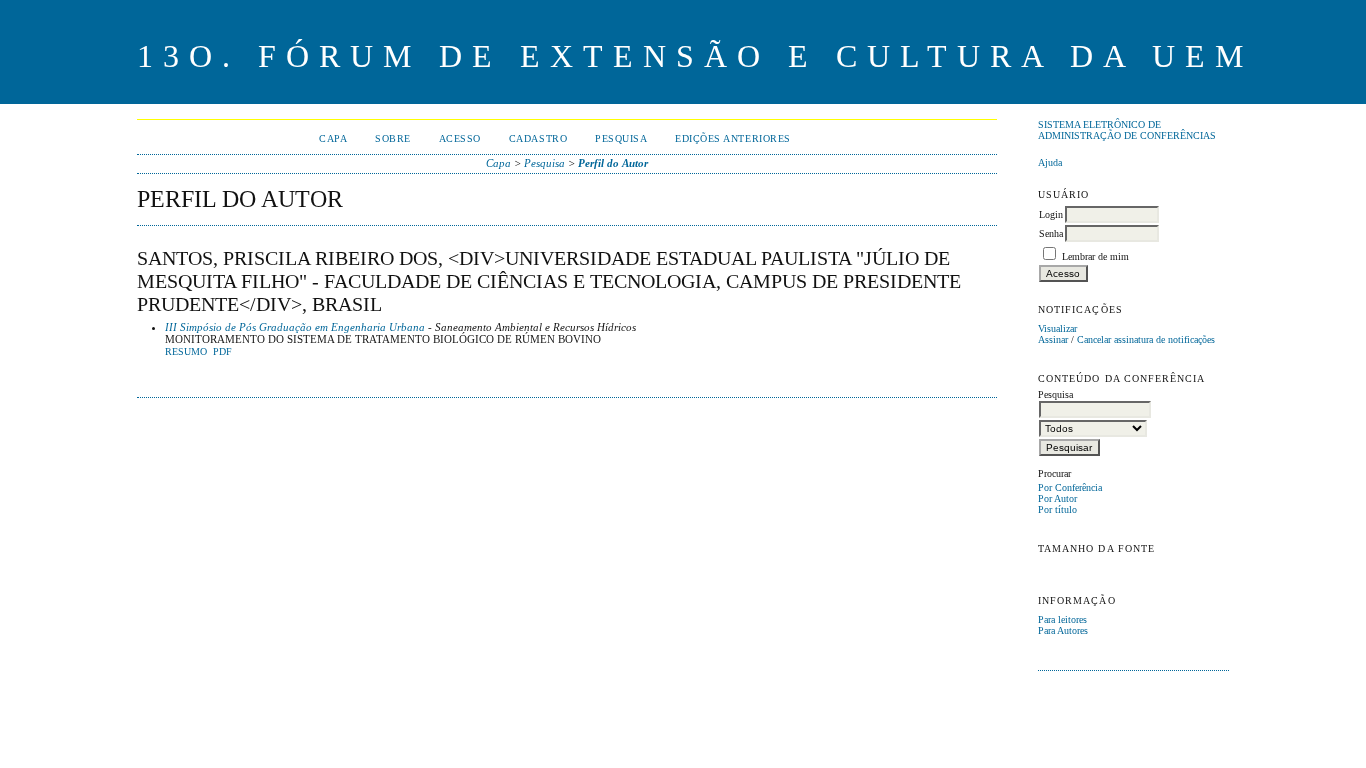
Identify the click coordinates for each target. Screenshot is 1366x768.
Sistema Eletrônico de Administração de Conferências (1127, 130)
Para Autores (1063, 630)
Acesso (460, 138)
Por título (1057, 509)
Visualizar (1057, 328)
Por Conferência (1070, 487)
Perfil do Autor (613, 163)
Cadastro (538, 138)
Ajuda (1050, 162)
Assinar (1053, 339)
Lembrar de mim (1095, 256)
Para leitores (1062, 619)
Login (1051, 214)
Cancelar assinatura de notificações (1146, 339)
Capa (333, 138)
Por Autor (1057, 498)
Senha (1051, 233)
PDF (222, 352)
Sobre (393, 138)
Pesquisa (621, 138)
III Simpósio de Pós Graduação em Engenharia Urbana (295, 327)
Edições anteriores (732, 138)
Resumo (186, 352)
